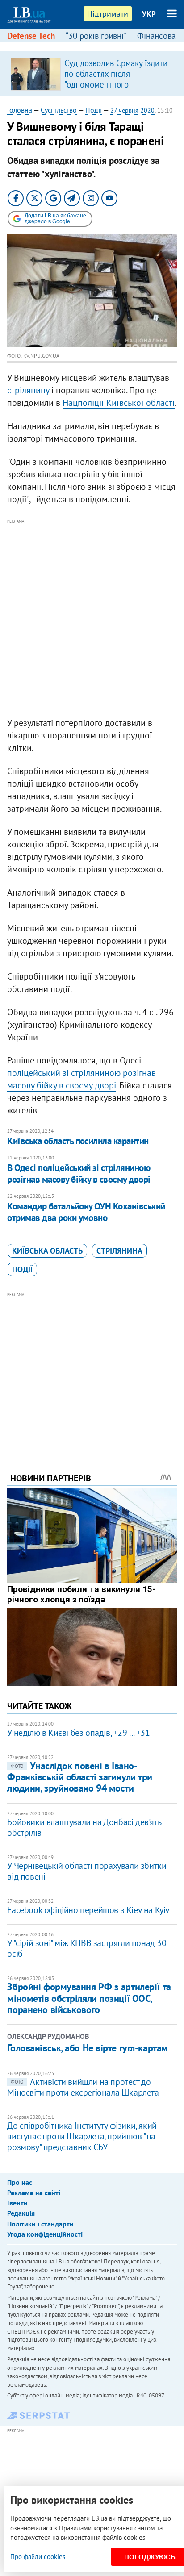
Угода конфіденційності (45, 2234)
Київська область (47, 1251)
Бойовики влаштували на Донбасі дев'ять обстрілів (84, 1827)
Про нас (20, 2182)
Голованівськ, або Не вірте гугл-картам (87, 2048)
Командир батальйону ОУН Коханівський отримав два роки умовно (86, 1212)
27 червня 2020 (132, 110)
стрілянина (119, 1251)
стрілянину (28, 390)
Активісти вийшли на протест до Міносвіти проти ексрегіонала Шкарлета (83, 2087)
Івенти (17, 2203)
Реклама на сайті (34, 2193)
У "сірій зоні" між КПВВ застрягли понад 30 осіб (87, 1948)
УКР (149, 14)
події (22, 1269)
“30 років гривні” (96, 36)
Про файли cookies (38, 2557)
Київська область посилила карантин (78, 1141)
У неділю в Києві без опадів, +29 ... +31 (78, 1733)
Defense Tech (31, 36)
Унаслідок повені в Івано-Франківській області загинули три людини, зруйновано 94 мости (79, 1777)
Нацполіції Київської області (119, 403)
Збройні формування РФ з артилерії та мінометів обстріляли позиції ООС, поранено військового (89, 1998)
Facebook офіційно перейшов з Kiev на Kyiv (88, 1910)
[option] (92, 74)
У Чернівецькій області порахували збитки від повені (87, 1871)
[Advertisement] (92, 618)
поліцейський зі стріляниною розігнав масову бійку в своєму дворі (82, 1079)
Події (94, 110)
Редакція (21, 2213)
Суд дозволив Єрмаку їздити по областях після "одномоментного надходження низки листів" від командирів (116, 84)
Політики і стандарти (40, 2224)
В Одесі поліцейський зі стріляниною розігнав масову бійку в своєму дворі (79, 1173)
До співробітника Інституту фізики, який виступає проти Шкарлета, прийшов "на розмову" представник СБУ (82, 2136)
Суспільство (59, 110)
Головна (20, 110)
